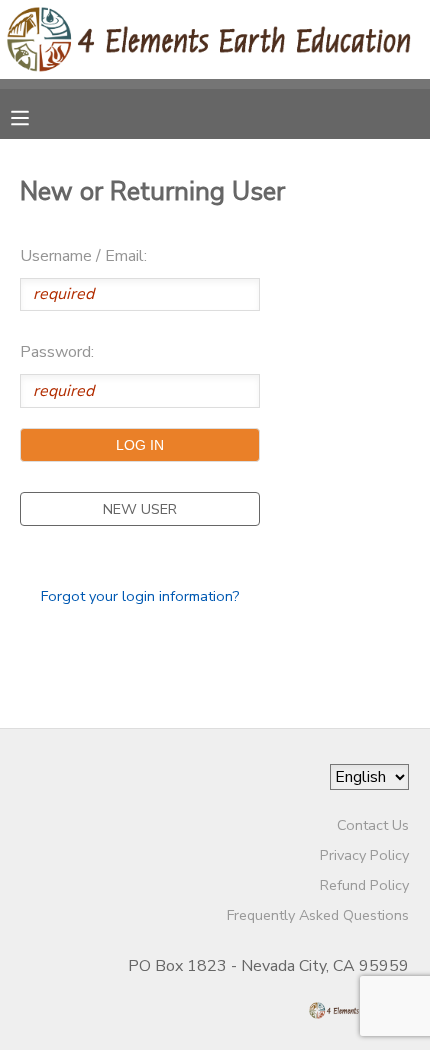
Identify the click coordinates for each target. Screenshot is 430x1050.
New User (140, 509)
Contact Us (373, 825)
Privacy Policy (364, 855)
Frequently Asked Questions (318, 915)
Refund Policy (364, 885)
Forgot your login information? (140, 596)
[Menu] (35, 116)
